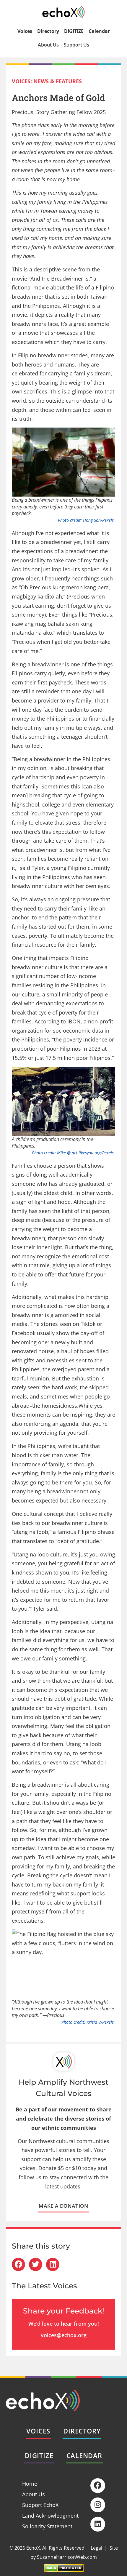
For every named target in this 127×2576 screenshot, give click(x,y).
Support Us (76, 45)
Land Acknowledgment (50, 2516)
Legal (96, 2548)
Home (30, 2484)
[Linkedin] (98, 2524)
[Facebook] (98, 2486)
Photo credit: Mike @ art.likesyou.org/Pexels (73, 1153)
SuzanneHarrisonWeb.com (67, 2557)
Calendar (99, 31)
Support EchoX (40, 2505)
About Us (48, 45)
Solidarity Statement (47, 2526)
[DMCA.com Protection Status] (64, 2570)
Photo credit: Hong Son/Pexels (86, 520)
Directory (48, 31)
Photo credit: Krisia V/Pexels (88, 2022)
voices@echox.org (64, 2335)
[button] (18, 2264)
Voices (25, 31)
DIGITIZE (74, 31)
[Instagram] (98, 2505)
